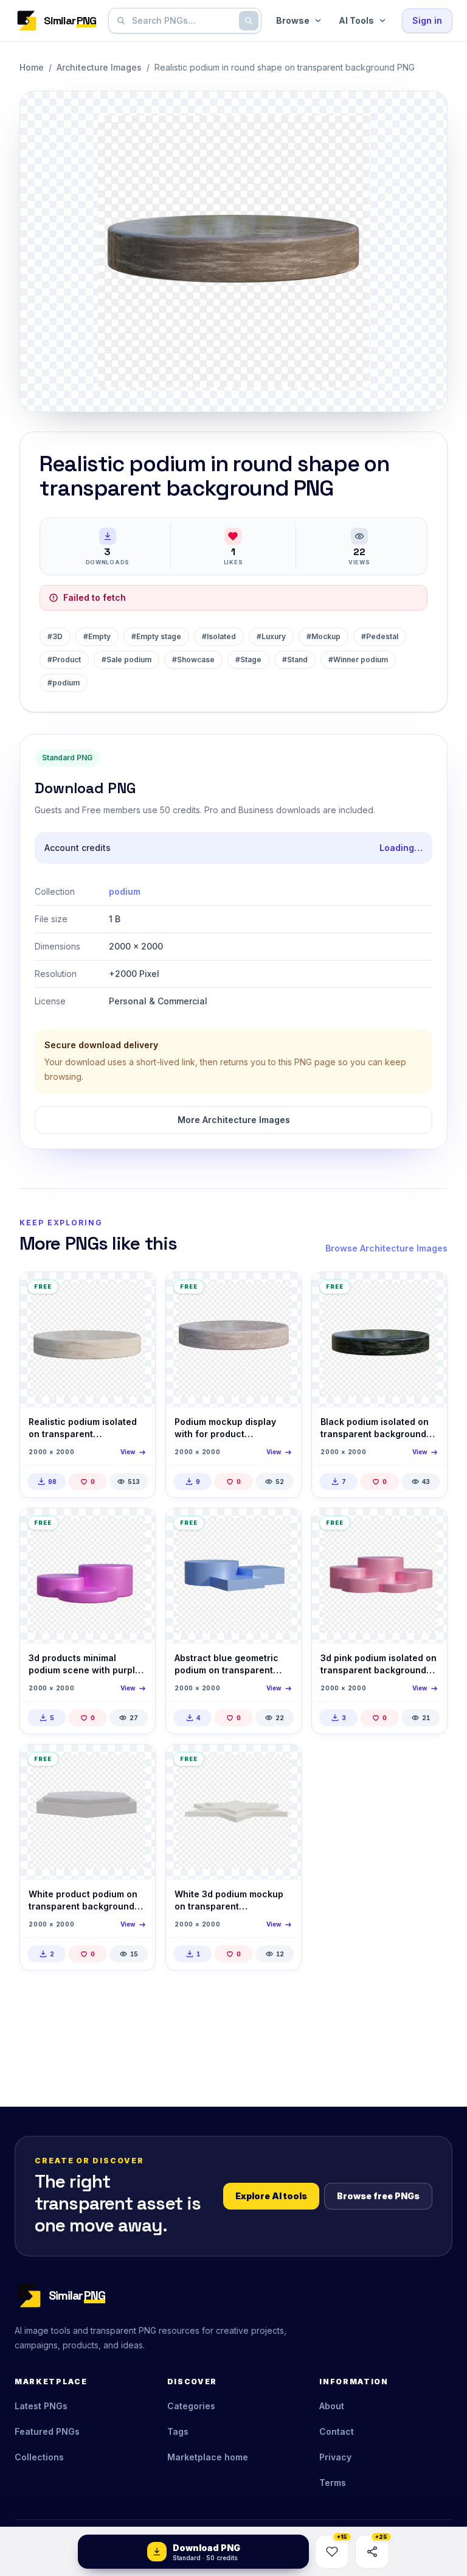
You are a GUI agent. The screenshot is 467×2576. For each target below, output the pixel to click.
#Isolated (219, 636)
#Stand (295, 660)
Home (32, 67)
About (332, 2406)
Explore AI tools (271, 2196)
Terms (333, 2483)
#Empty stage (156, 636)
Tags (178, 2431)
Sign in (427, 20)
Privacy (335, 2457)
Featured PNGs (47, 2431)
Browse (293, 20)
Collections (39, 2457)
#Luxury (271, 636)
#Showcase (193, 660)
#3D (55, 636)
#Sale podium (126, 660)
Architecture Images (99, 67)
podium (125, 891)
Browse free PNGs (378, 2196)
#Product (64, 660)
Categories (191, 2406)
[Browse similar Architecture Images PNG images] (136, 1292)
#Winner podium (358, 660)
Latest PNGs (41, 2406)
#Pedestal (380, 636)
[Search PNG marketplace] (249, 21)
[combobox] (182, 21)
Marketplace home (208, 2457)
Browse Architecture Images (386, 1248)
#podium (64, 683)
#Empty (97, 636)
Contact (337, 2431)
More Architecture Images (234, 1120)
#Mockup (323, 636)
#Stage (248, 660)
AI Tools (356, 20)
